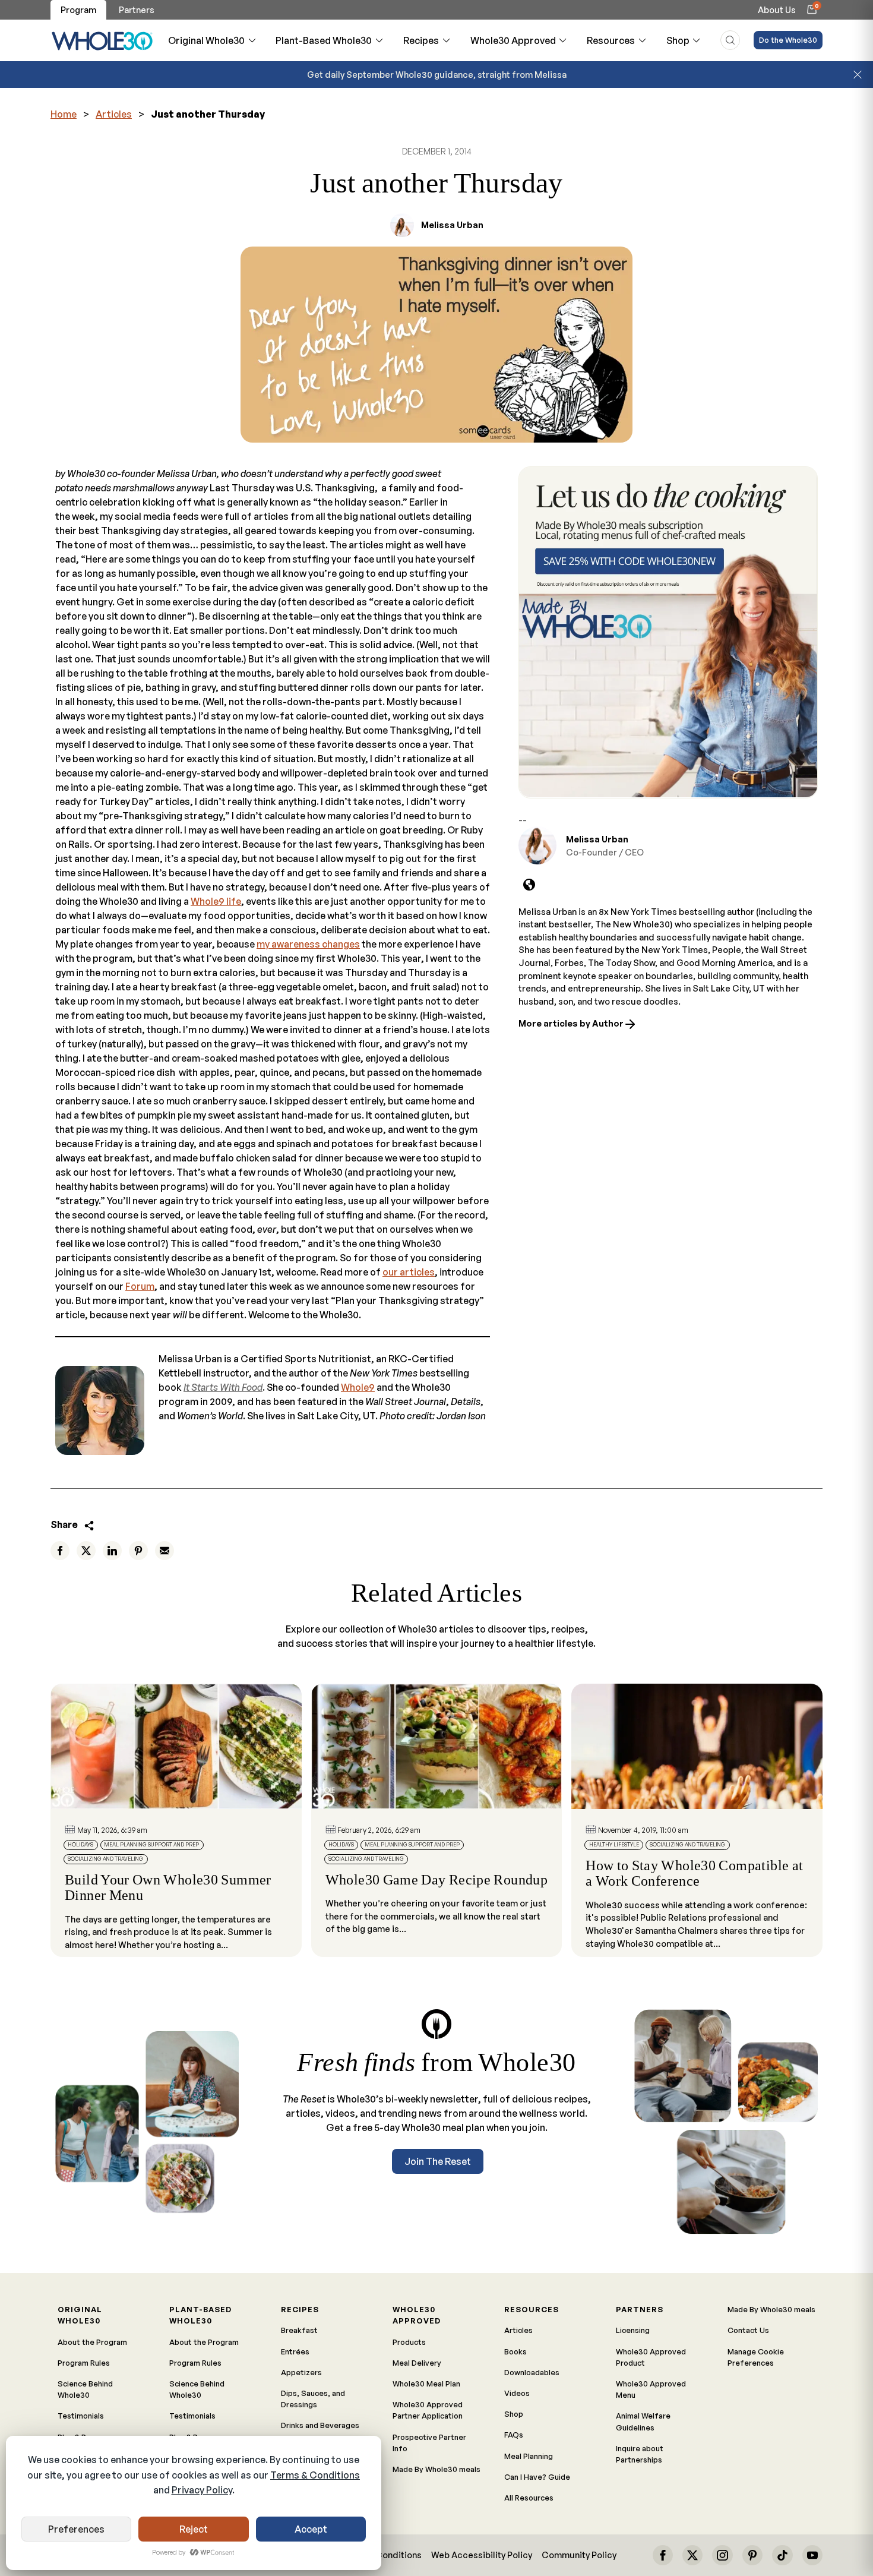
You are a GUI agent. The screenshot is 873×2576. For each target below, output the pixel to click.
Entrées (295, 2351)
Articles (114, 114)
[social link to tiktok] (782, 2555)
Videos (517, 2393)
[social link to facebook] (663, 2555)
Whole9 (358, 1387)
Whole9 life (216, 901)
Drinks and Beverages (320, 2425)
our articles (409, 1272)
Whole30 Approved (513, 40)
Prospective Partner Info (429, 2443)
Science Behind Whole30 (85, 2389)
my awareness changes (308, 944)
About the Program (92, 2342)
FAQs (514, 2435)
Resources (611, 40)
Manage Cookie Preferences (756, 2357)
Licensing (633, 2330)
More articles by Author (572, 1023)
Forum (140, 1286)
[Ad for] (668, 632)
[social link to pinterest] (752, 2555)
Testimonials (81, 2416)
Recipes (421, 40)
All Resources (529, 2498)
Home (64, 114)
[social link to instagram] (722, 2555)
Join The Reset (438, 2161)
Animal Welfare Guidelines (643, 2421)
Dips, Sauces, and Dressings (313, 2399)
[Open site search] (730, 40)
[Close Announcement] (858, 75)
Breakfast (299, 2330)
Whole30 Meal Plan (426, 2384)
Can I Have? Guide (537, 2477)
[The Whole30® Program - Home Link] (102, 40)
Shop (678, 40)
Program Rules (84, 2363)
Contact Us (748, 2330)
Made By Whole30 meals (436, 2469)
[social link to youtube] (812, 2555)
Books (515, 2351)
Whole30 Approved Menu (651, 2389)
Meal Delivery (417, 2363)
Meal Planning (529, 2456)
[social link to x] (692, 2555)
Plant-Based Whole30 (324, 40)
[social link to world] (529, 885)
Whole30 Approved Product (651, 2357)
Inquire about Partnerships (640, 2454)
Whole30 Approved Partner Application (428, 2410)
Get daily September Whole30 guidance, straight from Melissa (437, 74)
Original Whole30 (206, 40)
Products (409, 2342)
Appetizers (301, 2372)
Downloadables (532, 2372)
